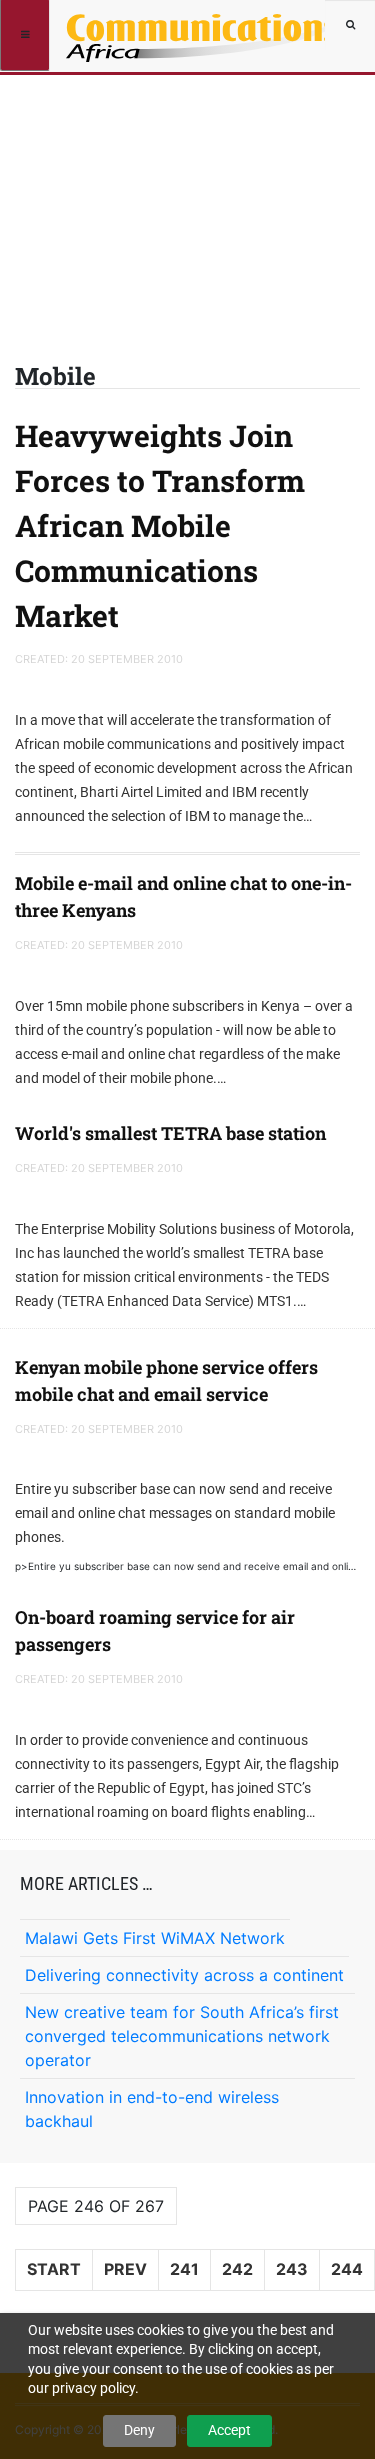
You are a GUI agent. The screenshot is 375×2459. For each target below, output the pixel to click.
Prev (125, 2269)
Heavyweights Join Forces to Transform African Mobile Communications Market (160, 525)
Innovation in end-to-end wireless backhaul (152, 2109)
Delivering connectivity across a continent (184, 1975)
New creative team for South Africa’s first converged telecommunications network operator (182, 2036)
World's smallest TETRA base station (170, 1133)
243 (292, 2269)
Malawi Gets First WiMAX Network (155, 1938)
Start (54, 2269)
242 (237, 2269)
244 (347, 2269)
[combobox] (350, 25)
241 (184, 2269)
